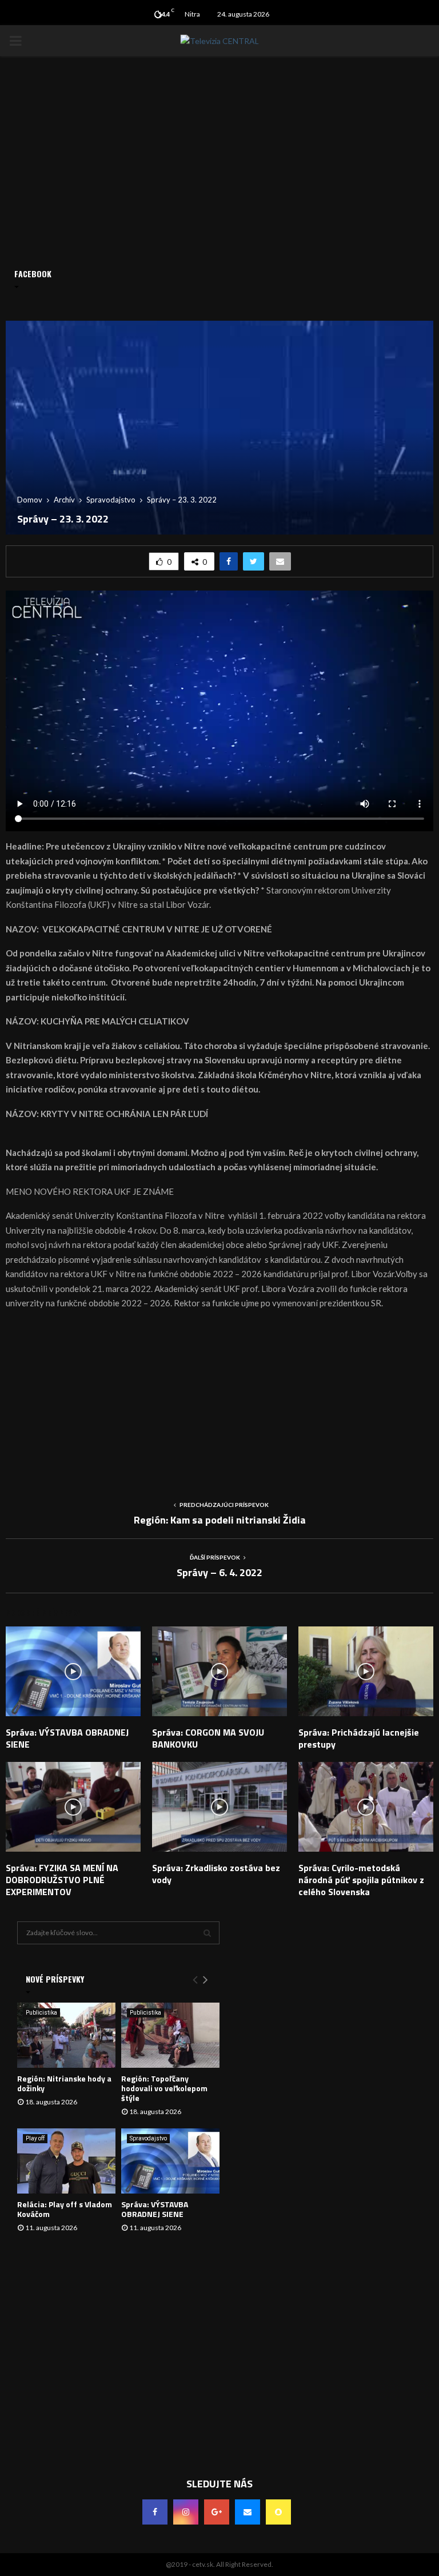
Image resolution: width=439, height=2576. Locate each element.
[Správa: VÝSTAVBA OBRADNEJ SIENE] (170, 2161)
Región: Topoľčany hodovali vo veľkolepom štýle (164, 2088)
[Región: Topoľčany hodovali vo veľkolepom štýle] (170, 2035)
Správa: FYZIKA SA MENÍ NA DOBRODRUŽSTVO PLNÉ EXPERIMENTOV (62, 1880)
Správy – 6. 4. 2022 (219, 1572)
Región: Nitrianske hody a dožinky (64, 2083)
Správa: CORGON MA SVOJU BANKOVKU (208, 1738)
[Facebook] (155, 2512)
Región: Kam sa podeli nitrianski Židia (220, 1520)
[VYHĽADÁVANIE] (207, 1933)
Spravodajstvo (148, 2138)
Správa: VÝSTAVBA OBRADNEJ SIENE (67, 1738)
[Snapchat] (278, 2512)
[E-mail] (248, 2512)
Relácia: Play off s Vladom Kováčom (65, 2209)
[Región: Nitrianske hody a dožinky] (66, 2035)
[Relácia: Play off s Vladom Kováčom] (66, 2161)
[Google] (217, 2512)
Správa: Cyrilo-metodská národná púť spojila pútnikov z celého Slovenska (361, 1880)
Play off (35, 2138)
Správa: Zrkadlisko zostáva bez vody (216, 1874)
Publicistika (41, 2013)
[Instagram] (186, 2512)
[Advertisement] (219, 1401)
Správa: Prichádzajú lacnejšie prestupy (359, 1738)
